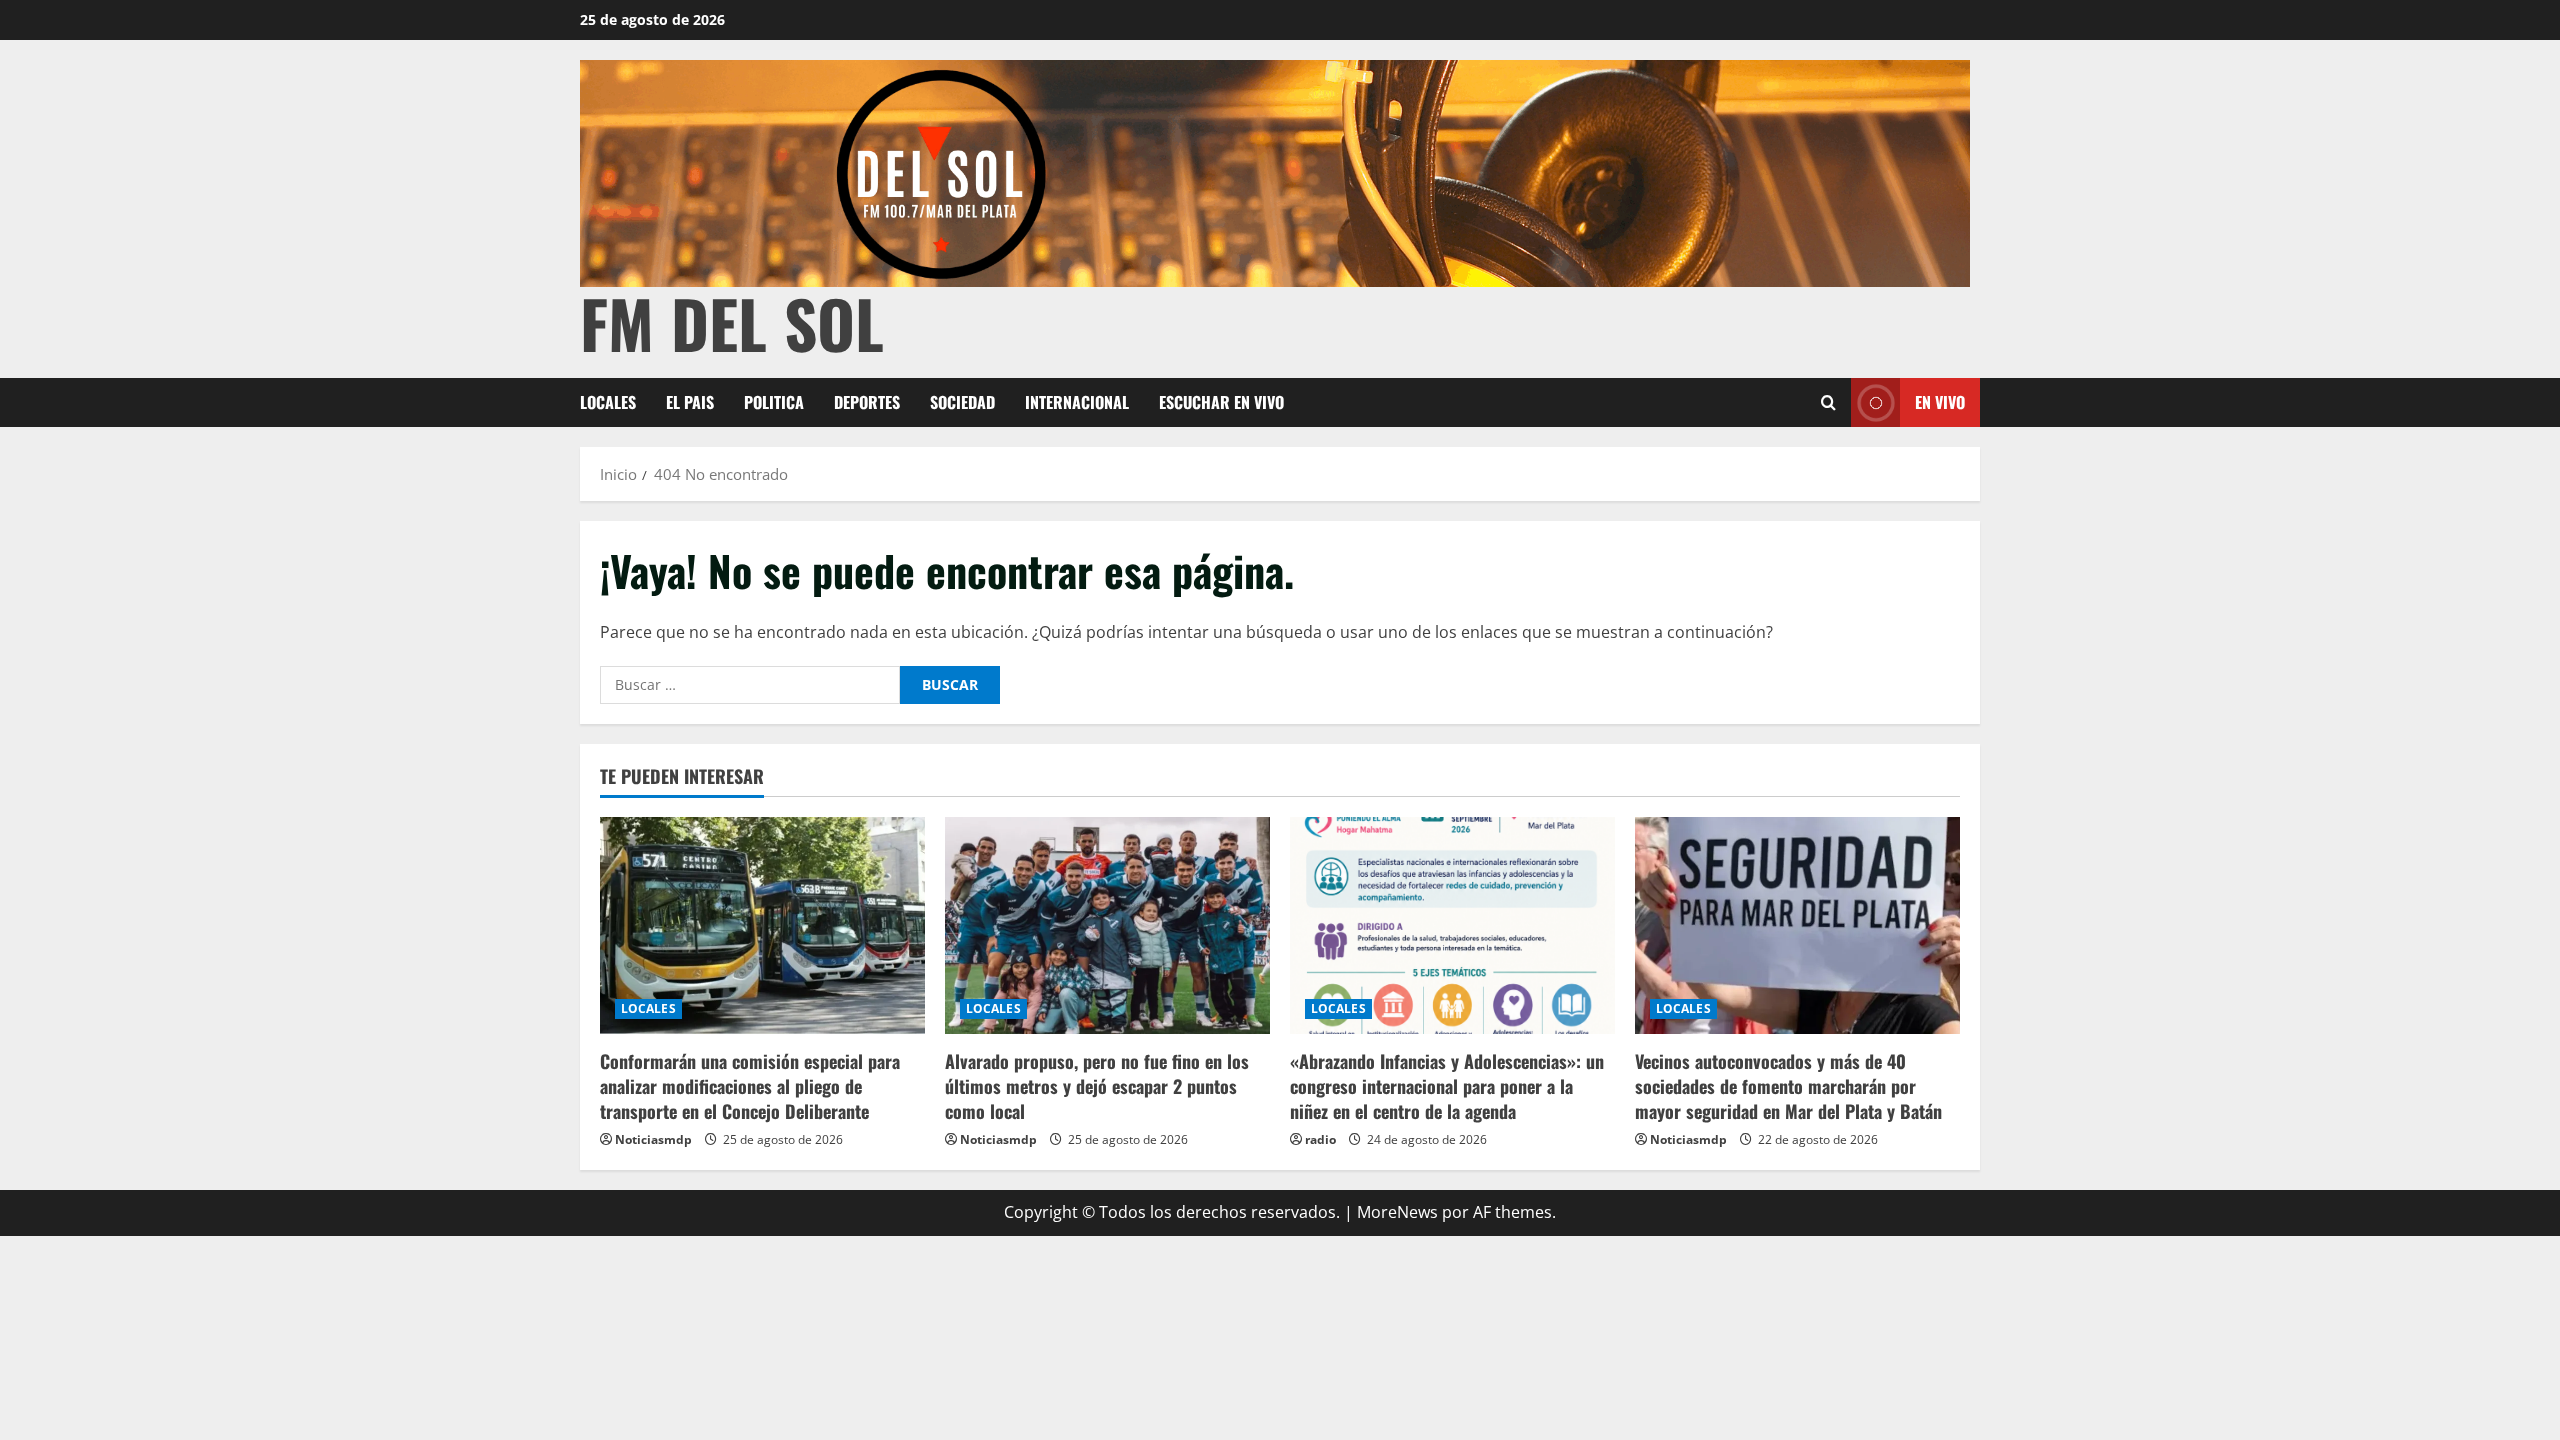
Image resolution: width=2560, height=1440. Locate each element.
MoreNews (1397, 1212)
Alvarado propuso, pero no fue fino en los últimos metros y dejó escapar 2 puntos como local (1097, 1086)
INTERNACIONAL (1077, 402)
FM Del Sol (732, 322)
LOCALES (608, 402)
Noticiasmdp (653, 1139)
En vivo (1940, 402)
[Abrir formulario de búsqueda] (1828, 402)
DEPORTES (867, 402)
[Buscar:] (750, 685)
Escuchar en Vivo (1221, 402)
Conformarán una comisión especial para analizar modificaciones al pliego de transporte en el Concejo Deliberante (750, 1086)
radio (1320, 1139)
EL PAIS (690, 402)
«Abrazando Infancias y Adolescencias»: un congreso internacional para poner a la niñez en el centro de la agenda (1447, 1086)
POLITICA (774, 402)
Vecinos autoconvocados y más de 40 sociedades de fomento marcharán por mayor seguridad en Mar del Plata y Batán (1788, 1086)
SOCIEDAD (962, 402)
